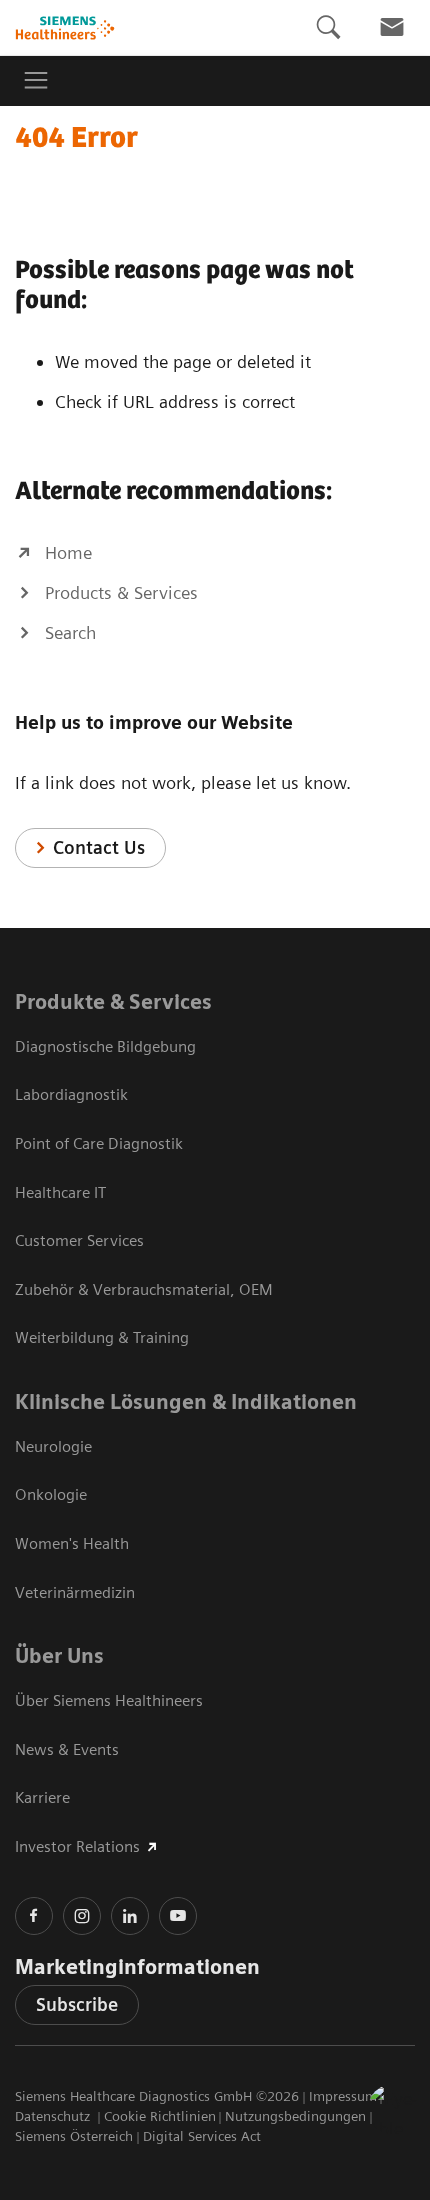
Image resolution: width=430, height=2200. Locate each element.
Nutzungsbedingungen (295, 2116)
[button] (393, 2109)
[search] (328, 27)
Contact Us (99, 847)
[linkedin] (130, 1916)
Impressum (343, 2096)
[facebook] (34, 1916)
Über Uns (59, 1656)
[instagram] (82, 1916)
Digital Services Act (202, 2136)
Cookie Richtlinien (160, 2116)
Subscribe (77, 2004)
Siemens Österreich (74, 2136)
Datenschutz (54, 2116)
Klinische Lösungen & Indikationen (186, 1402)
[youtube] (178, 1916)
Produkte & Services (113, 1002)
